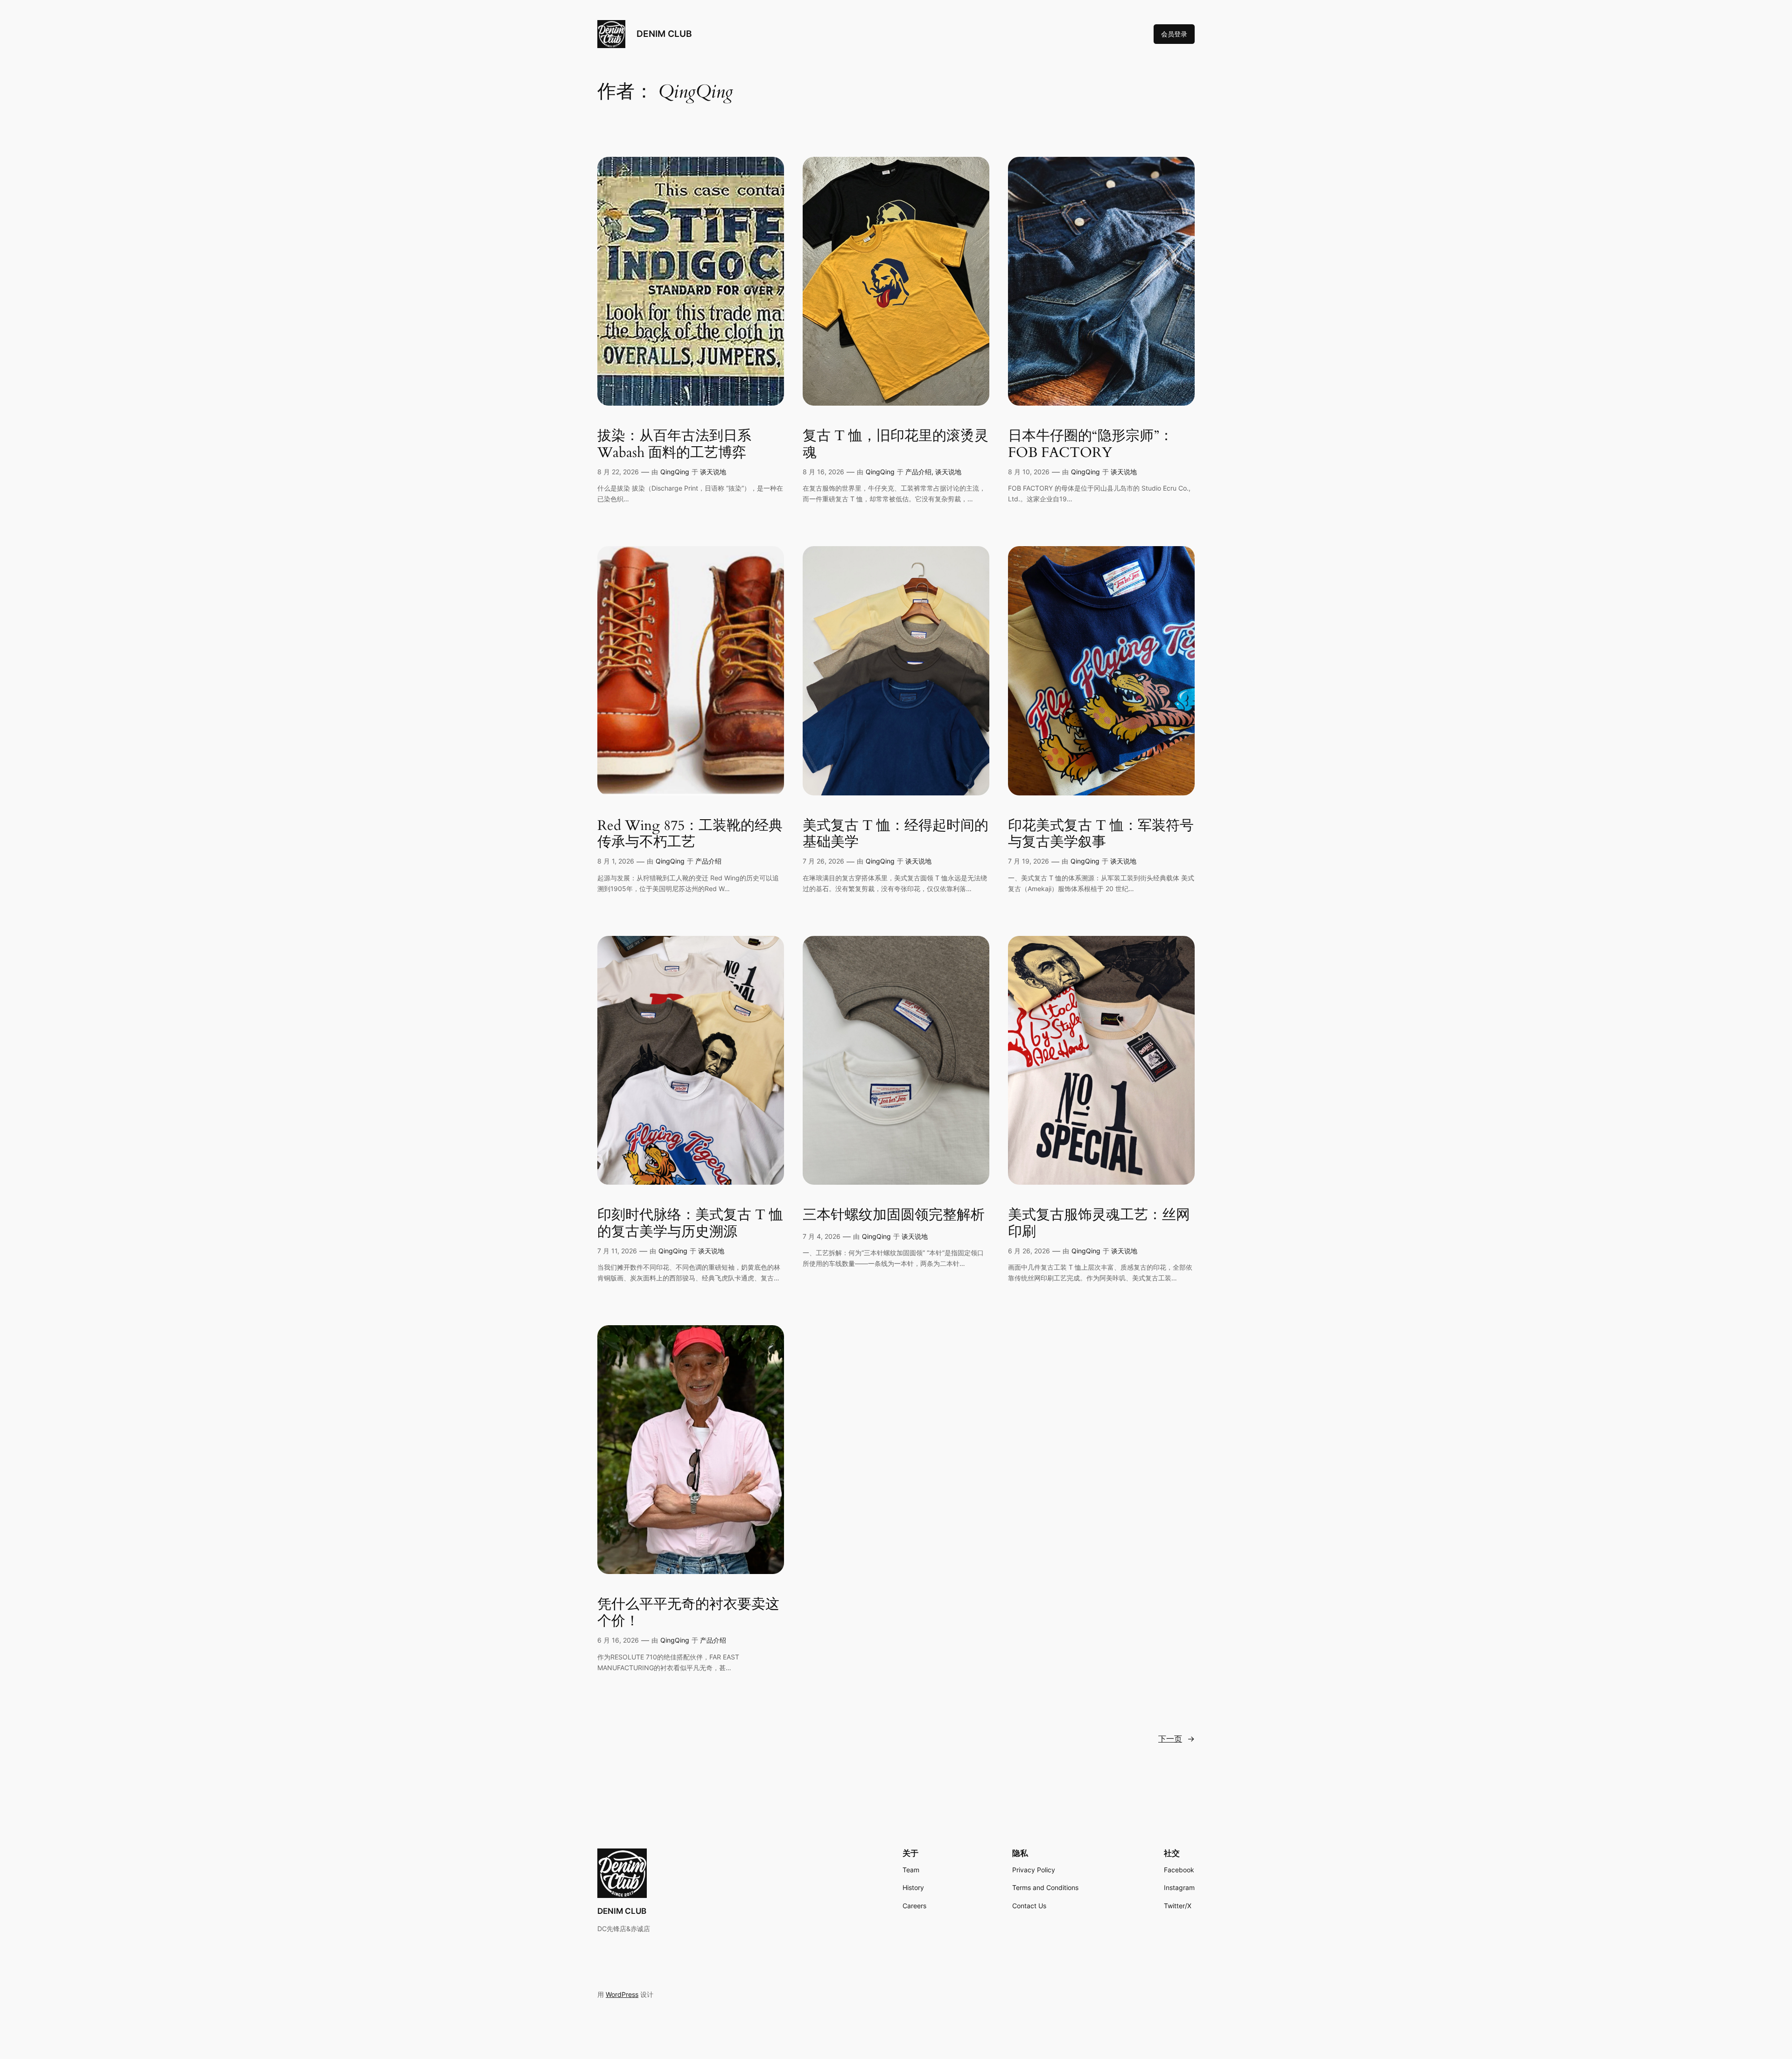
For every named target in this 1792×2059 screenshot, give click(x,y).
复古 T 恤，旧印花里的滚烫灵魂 (896, 445)
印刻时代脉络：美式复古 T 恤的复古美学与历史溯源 (690, 1224)
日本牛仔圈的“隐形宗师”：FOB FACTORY (1091, 445)
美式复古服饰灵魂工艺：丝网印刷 (1099, 1224)
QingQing (675, 472)
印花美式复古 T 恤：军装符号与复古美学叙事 (1101, 834)
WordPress (622, 1994)
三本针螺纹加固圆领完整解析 (894, 1216)
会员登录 (1174, 34)
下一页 (1176, 1739)
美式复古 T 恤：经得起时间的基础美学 (896, 834)
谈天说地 (713, 472)
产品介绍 (918, 472)
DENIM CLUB (664, 34)
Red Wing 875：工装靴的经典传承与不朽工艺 (690, 834)
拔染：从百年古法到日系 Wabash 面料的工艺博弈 (674, 445)
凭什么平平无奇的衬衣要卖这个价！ (688, 1613)
